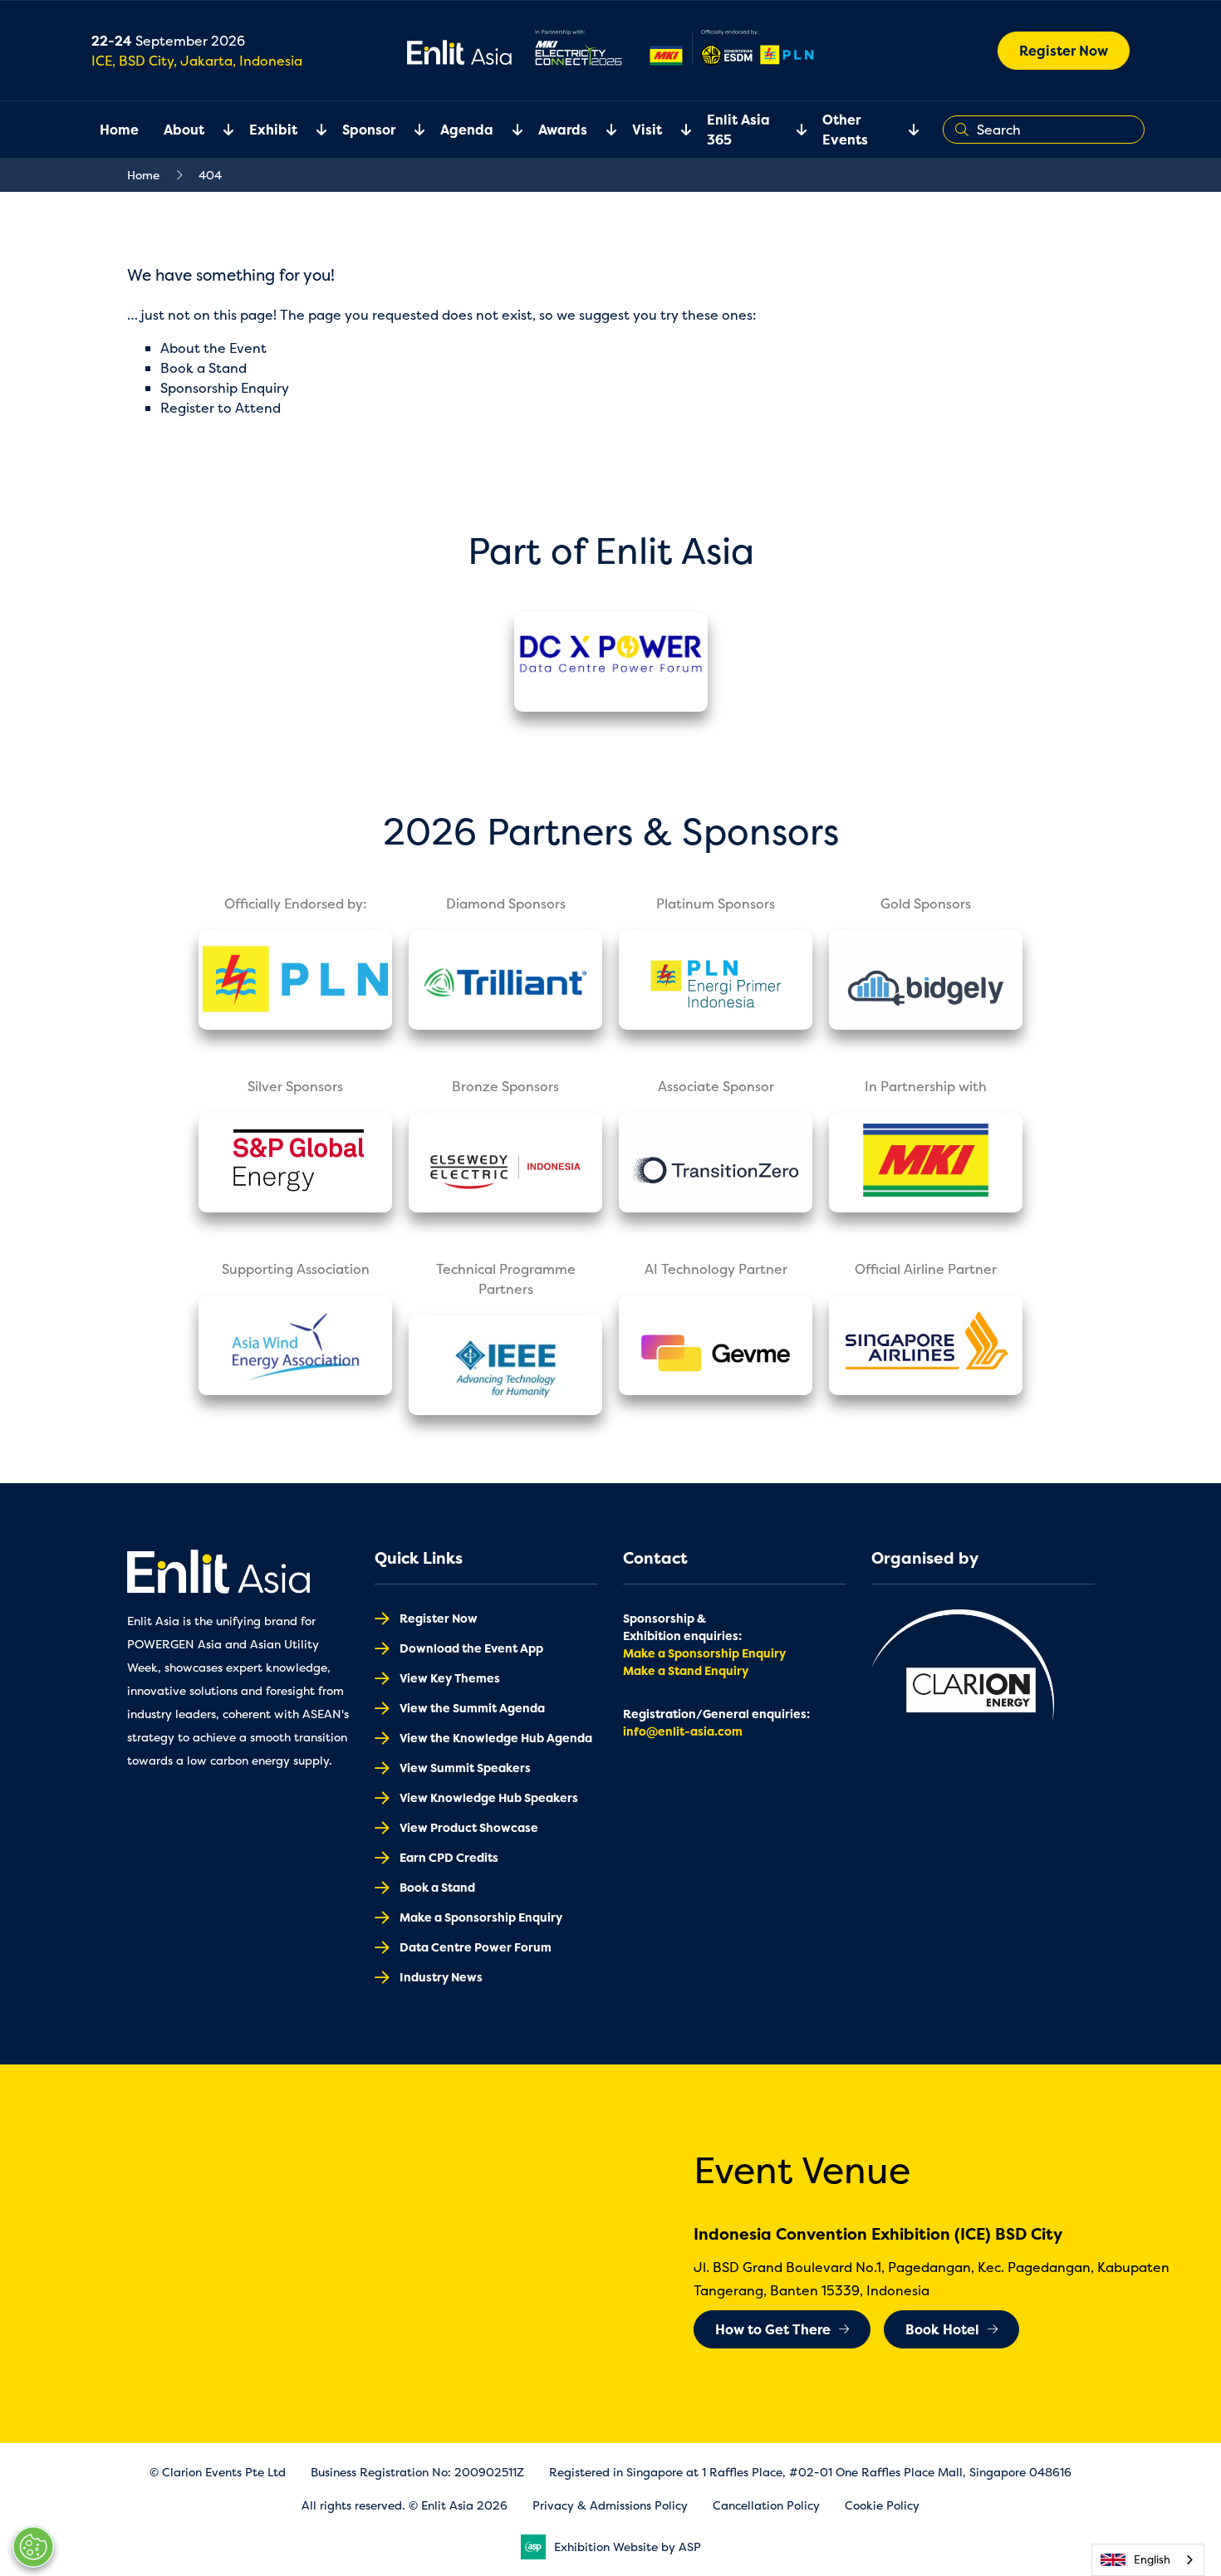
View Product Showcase (469, 1827)
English (1152, 2559)
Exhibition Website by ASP (628, 2547)
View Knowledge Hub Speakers (489, 1797)
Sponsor (369, 130)
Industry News (441, 1977)
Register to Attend (221, 408)
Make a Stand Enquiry (686, 1670)
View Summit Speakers (465, 1768)
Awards (563, 130)
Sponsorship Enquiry (225, 388)
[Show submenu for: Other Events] (904, 130)
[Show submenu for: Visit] (676, 130)
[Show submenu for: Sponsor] (409, 130)
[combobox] (1148, 2560)
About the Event (213, 348)
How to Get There (773, 2329)
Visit (647, 130)
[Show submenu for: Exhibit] (311, 130)
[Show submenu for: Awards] (601, 130)
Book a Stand (203, 368)
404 (210, 175)
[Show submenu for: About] (218, 130)
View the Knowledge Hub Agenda (496, 1738)
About (184, 130)
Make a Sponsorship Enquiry (481, 1917)
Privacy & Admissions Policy (610, 2505)
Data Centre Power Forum (476, 1947)
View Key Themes (450, 1678)
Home (119, 130)
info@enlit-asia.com (683, 1731)
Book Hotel (942, 2329)
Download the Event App (471, 1648)
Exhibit (273, 130)
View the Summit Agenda (472, 1708)
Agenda (467, 130)
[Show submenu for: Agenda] (508, 130)
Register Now (1064, 51)
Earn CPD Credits (449, 1857)
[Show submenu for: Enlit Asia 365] (792, 130)
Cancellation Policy (766, 2505)
